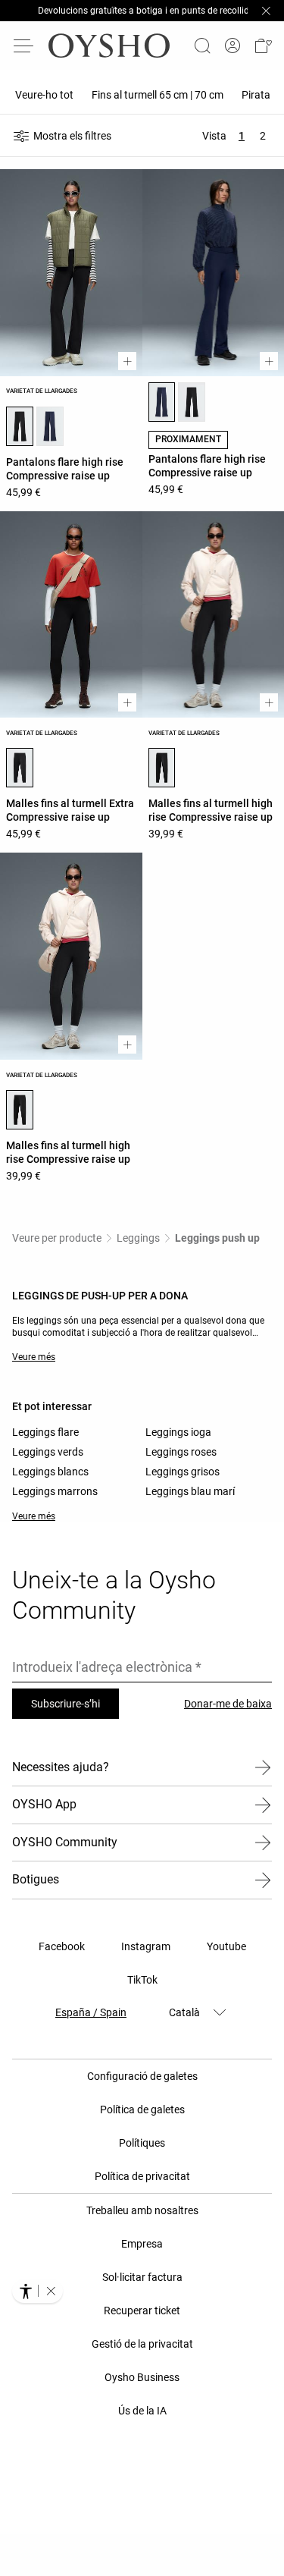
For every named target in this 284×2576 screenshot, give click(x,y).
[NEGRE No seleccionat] (192, 402)
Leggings (138, 1238)
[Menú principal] (24, 46)
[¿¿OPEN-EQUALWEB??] (37, 2291)
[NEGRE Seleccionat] (20, 426)
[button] (263, 46)
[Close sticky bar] (266, 11)
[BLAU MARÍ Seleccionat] (162, 402)
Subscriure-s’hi (66, 1704)
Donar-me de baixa (228, 1704)
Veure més (34, 1357)
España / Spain (91, 2012)
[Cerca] (202, 46)
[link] (233, 46)
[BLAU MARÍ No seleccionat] (50, 426)
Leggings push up (217, 1238)
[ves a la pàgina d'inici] (109, 46)
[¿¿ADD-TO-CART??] (127, 361)
